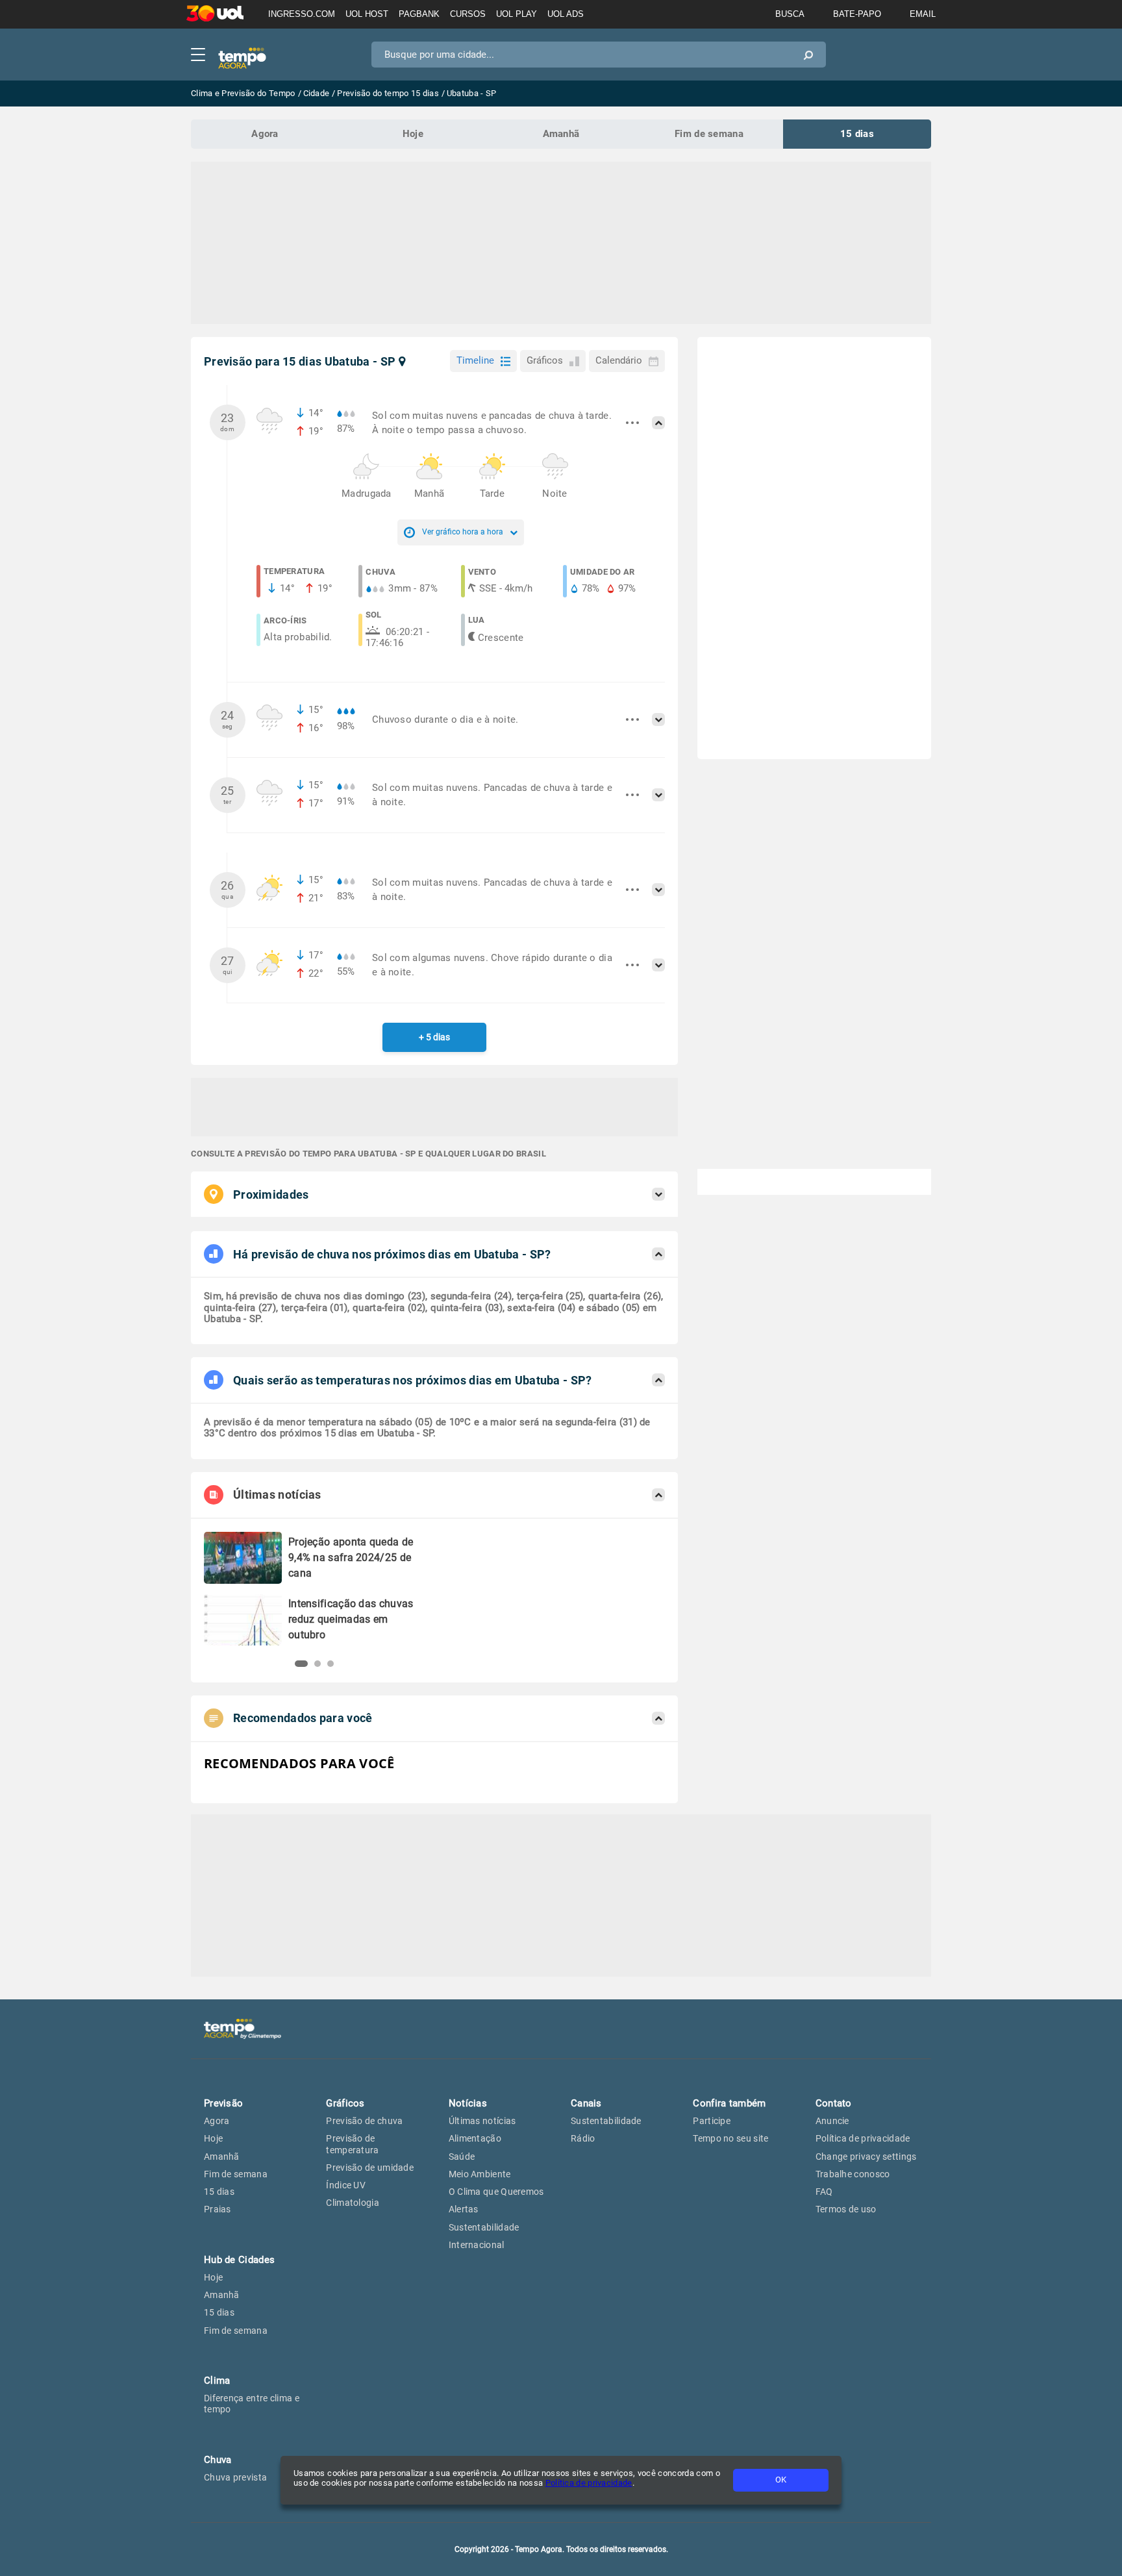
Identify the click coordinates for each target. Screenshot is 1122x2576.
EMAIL (923, 14)
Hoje (413, 134)
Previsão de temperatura (352, 2144)
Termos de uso (846, 2209)
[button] (298, 1664)
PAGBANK (419, 14)
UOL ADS (566, 14)
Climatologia (353, 2203)
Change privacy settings (866, 2157)
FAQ (824, 2192)
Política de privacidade (589, 2483)
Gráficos (545, 360)
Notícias (468, 2103)
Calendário (619, 360)
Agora (265, 134)
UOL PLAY (517, 14)
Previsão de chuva (364, 2121)
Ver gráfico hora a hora (463, 532)
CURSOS (468, 14)
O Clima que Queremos (496, 2192)
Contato (834, 2103)
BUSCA (790, 14)
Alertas (464, 2209)
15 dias (857, 134)
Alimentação (475, 2138)
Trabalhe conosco (853, 2174)
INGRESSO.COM (302, 14)
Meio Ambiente (480, 2174)
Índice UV (346, 2185)
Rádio (583, 2138)
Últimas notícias (482, 2121)
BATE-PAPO (857, 14)
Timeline (475, 360)
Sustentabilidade (484, 2227)
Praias (218, 2209)
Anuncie (832, 2121)
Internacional (477, 2245)
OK (781, 2480)
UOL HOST (367, 14)
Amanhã (561, 134)
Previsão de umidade (370, 2168)
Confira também (729, 2103)
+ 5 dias (434, 1037)
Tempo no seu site (730, 2138)
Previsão (223, 2103)
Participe (712, 2121)
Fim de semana (709, 134)
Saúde (462, 2157)
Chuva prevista (235, 2477)
